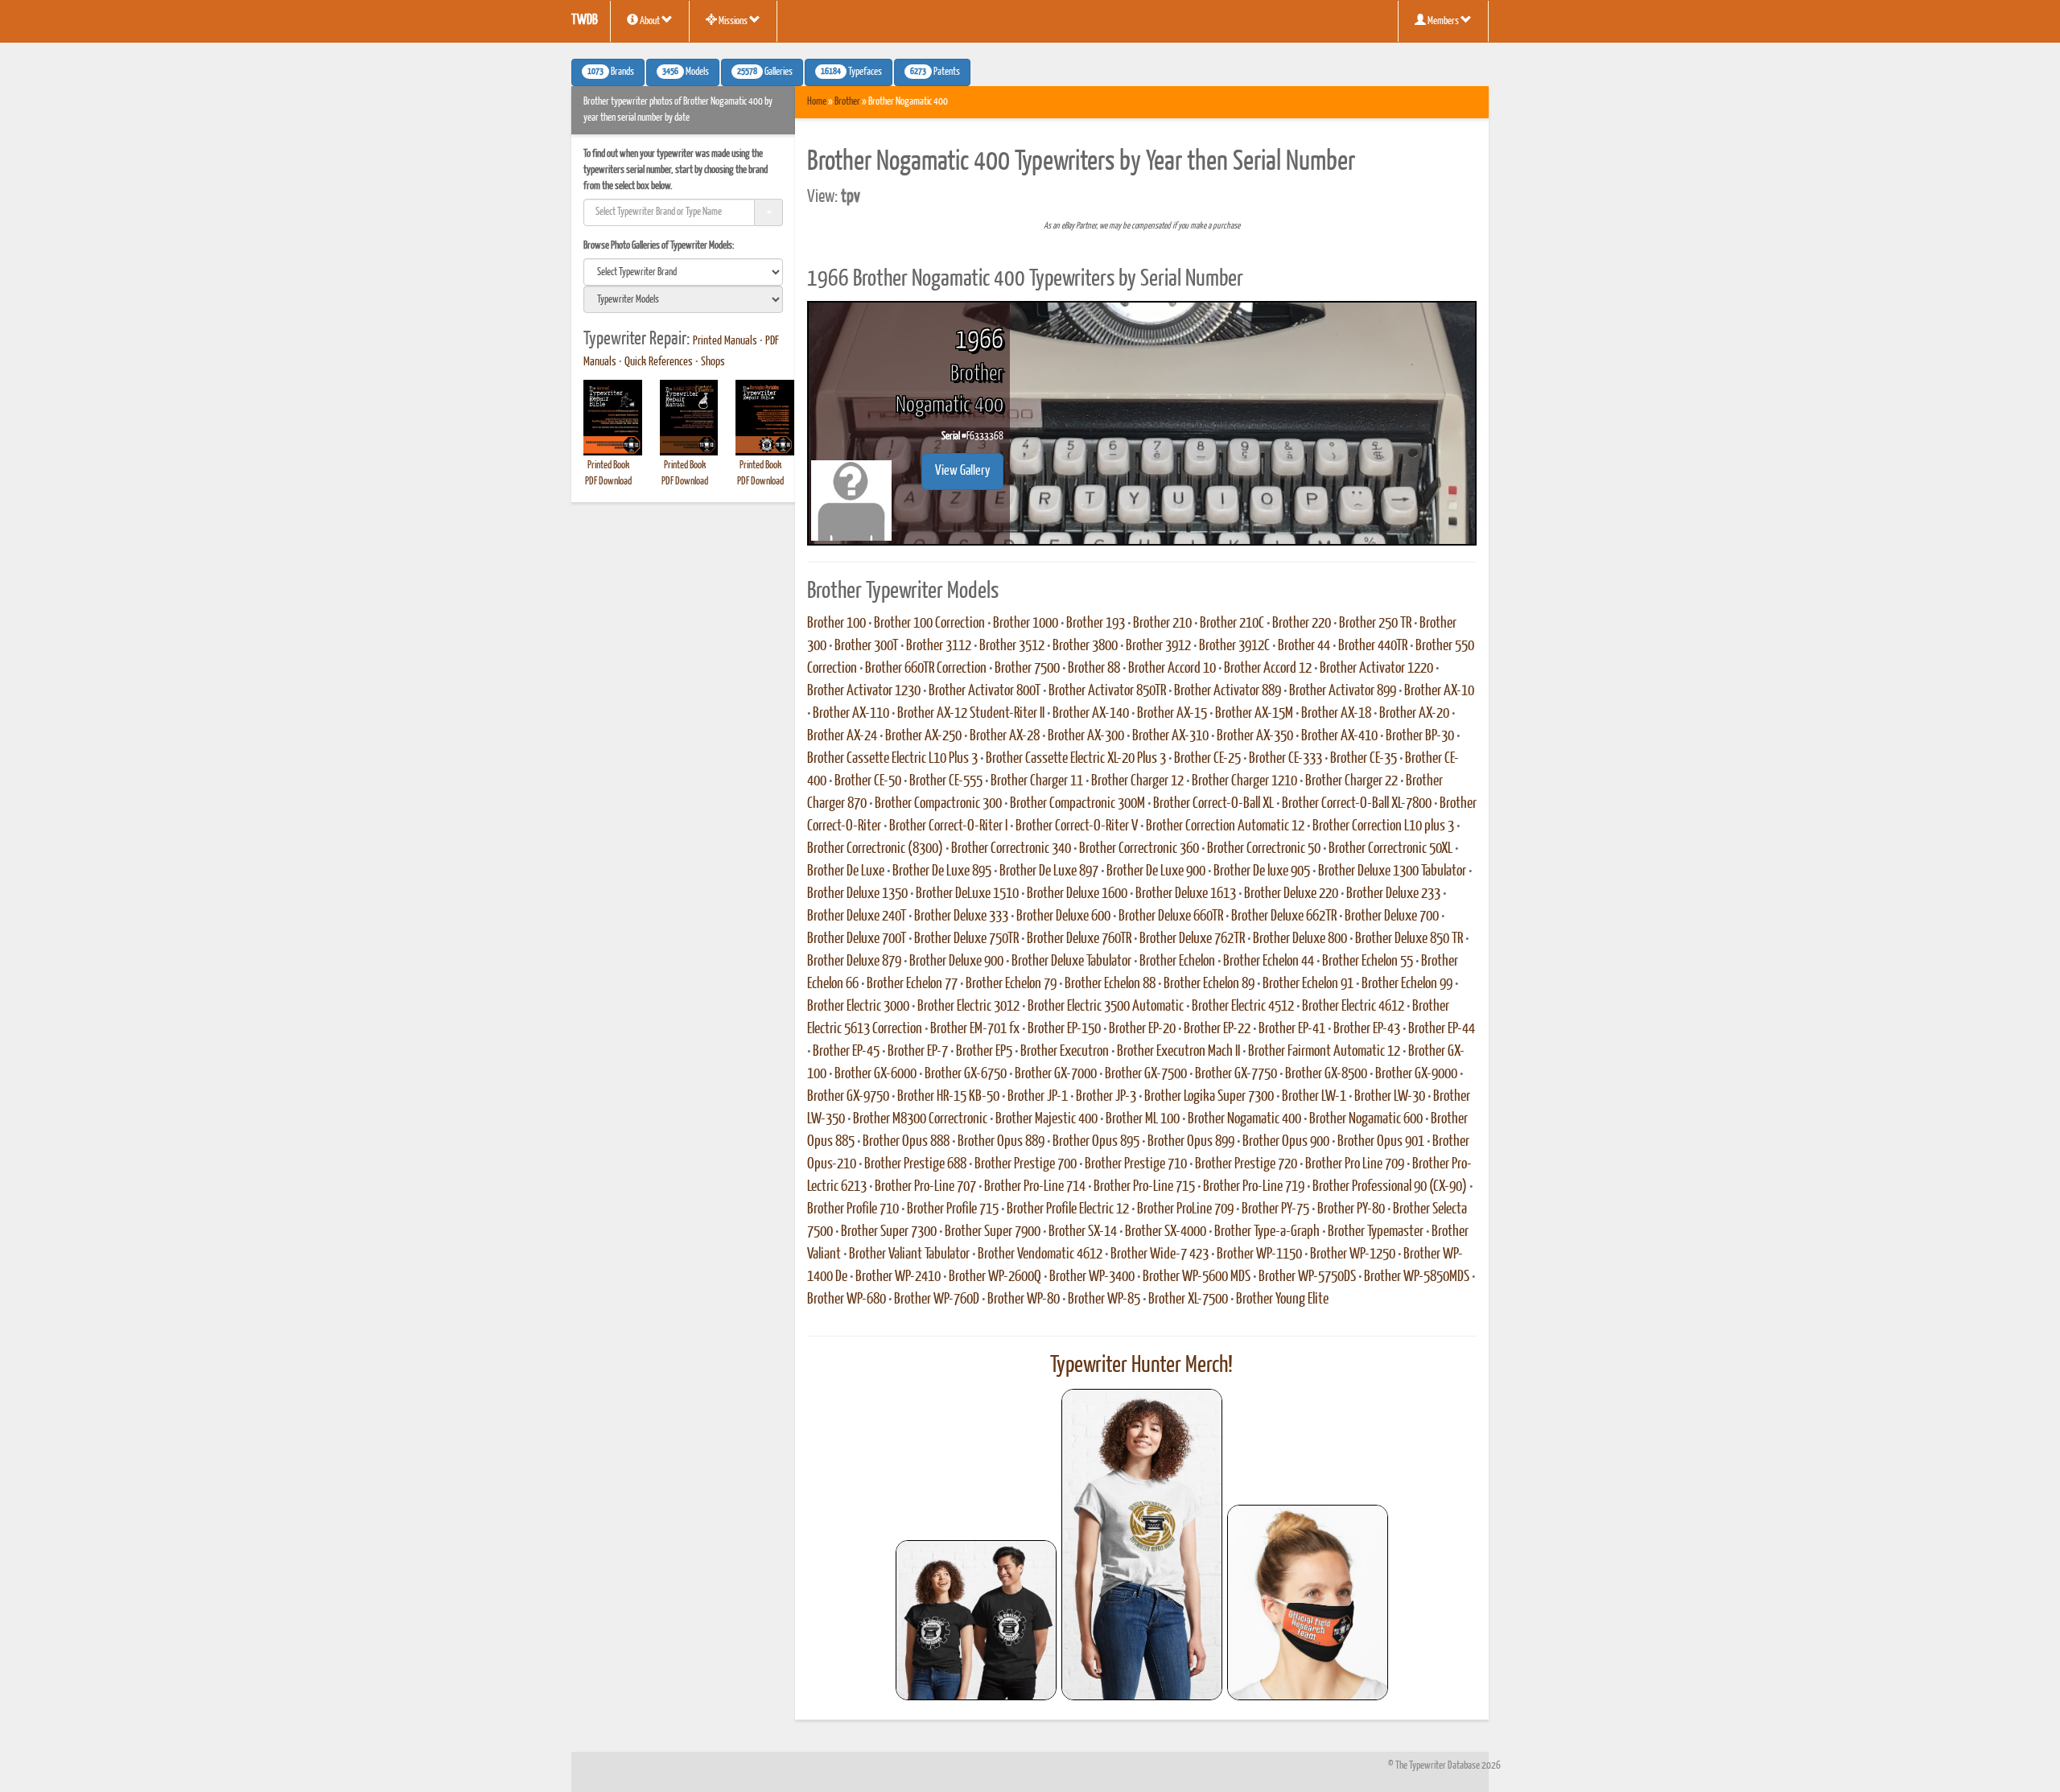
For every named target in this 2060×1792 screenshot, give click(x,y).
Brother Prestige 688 (915, 1164)
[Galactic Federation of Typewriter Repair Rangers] (1142, 1545)
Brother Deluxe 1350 (857, 894)
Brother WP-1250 (1353, 1254)
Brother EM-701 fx (975, 1029)
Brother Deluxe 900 (956, 962)
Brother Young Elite (1282, 1300)
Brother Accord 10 (1172, 669)
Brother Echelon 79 (1011, 984)
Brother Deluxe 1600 (1077, 894)
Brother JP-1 (1038, 1097)
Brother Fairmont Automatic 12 (1324, 1052)
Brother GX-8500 (1326, 1074)
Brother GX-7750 (1236, 1074)
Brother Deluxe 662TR (1284, 917)
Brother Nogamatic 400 (1244, 1119)
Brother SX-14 (1083, 1232)
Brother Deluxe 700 (1392, 917)
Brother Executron (1065, 1052)
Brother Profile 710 (853, 1209)
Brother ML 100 (1143, 1119)
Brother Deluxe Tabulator (1071, 962)
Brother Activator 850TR (1107, 691)
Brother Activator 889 (1228, 691)
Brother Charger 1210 (1244, 781)
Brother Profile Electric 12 (1068, 1209)
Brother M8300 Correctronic (920, 1119)
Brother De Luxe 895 (942, 871)
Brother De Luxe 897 (1049, 871)
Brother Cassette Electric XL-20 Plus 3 (1076, 759)
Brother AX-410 (1339, 736)
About (650, 21)
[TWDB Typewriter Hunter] (976, 1620)
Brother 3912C (1234, 646)
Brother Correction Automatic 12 (1225, 826)
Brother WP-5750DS (1307, 1277)
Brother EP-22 (1217, 1029)
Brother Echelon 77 (912, 984)
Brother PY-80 (1351, 1209)
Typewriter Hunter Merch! (1141, 1366)
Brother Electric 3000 (858, 1007)
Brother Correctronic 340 (1011, 849)
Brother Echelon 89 (1209, 984)
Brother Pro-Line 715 (1144, 1187)
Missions (733, 21)
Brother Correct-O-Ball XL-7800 (1357, 804)
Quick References (659, 362)
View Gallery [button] (962, 471)
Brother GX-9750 (848, 1097)
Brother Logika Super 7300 (1209, 1097)
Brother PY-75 (1275, 1209)
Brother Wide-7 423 (1160, 1254)
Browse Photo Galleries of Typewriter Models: (659, 246)
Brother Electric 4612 (1353, 1007)
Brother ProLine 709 (1185, 1209)
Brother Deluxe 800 (1300, 939)
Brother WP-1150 (1259, 1254)
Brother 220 (1302, 624)
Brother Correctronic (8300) (875, 849)
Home (817, 102)
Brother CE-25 (1207, 759)
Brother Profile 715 (953, 1209)
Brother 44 (1304, 646)
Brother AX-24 (842, 736)
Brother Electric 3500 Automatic (1106, 1007)
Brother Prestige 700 (1026, 1164)
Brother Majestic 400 (1046, 1119)
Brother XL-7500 (1188, 1300)
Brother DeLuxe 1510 (967, 894)
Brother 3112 (939, 646)
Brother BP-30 (1420, 736)
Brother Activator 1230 (864, 691)
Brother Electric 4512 (1243, 1007)
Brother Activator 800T (985, 691)
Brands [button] (611, 72)
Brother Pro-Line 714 (1035, 1187)
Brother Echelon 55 (1368, 962)
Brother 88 (1094, 669)
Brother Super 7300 (889, 1232)
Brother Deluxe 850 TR (1409, 939)
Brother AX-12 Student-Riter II (971, 714)
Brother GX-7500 (1146, 1074)
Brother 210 (1162, 624)
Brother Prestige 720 (1246, 1164)
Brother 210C (1232, 624)
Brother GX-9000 (1416, 1074)
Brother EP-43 (1367, 1029)
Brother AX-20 (1414, 714)
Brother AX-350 (1255, 736)
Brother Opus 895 (1096, 1142)
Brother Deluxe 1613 (1186, 894)
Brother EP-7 (918, 1052)
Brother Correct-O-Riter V (1077, 826)
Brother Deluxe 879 (854, 962)
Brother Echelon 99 (1407, 984)
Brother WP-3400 (1092, 1277)
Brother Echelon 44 (1269, 962)
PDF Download (608, 482)
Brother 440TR (1373, 646)
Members (1443, 21)
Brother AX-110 (851, 714)
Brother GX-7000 (1056, 1074)
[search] (683, 272)
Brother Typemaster (1376, 1232)
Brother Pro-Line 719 (1254, 1187)
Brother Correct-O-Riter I (948, 826)
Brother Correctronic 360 (1139, 849)
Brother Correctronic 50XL (1390, 849)
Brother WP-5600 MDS (1197, 1277)
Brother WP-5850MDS (1417, 1277)
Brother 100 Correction (929, 624)
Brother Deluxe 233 (1393, 894)
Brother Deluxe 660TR (1171, 917)
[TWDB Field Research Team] (1308, 1603)
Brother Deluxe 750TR (966, 939)
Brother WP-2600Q (995, 1277)
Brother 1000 (1026, 624)
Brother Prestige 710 (1136, 1164)
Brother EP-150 (1064, 1029)
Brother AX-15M (1254, 714)
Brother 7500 (1027, 669)
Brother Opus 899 (1191, 1142)
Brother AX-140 (1091, 714)
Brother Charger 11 (1037, 781)
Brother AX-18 (1336, 714)
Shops (713, 362)
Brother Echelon (1177, 962)
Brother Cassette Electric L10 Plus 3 (892, 759)
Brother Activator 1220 (1376, 669)
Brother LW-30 (1390, 1097)
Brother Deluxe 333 (961, 917)
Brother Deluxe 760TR (1079, 939)
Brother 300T (866, 646)
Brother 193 (1096, 624)
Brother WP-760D (937, 1300)
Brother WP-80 (1024, 1300)
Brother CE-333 (1285, 759)
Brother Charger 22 (1351, 781)
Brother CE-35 (1364, 759)
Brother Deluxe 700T (857, 939)
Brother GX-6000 (875, 1074)
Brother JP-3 (1106, 1097)
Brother (847, 102)
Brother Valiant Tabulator (909, 1254)
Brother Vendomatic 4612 (1040, 1254)
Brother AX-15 (1172, 714)
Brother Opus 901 (1381, 1142)
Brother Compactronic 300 (938, 804)
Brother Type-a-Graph (1267, 1232)
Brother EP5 (984, 1052)
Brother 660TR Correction (926, 669)
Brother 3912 (1158, 646)
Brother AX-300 (1086, 736)
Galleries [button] (765, 72)
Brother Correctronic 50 (1264, 849)
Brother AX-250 (923, 736)
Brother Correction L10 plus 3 (1383, 826)
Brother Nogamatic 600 (1366, 1119)
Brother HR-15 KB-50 (948, 1097)
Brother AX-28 (1005, 736)
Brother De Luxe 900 (1156, 871)
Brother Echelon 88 (1110, 984)
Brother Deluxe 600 (1063, 917)
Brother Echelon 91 (1308, 984)
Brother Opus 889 (1001, 1142)
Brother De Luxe (846, 871)
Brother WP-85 (1104, 1300)
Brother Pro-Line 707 (925, 1187)
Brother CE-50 (868, 781)
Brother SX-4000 (1166, 1232)
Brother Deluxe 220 (1291, 894)
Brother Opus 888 (906, 1142)
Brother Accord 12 (1268, 669)
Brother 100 (836, 624)
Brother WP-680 (847, 1300)
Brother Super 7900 (993, 1232)
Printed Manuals (725, 341)
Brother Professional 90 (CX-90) (1390, 1187)
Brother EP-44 (1442, 1029)
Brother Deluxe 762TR (1192, 939)
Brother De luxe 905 (1262, 871)
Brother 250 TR (1375, 624)
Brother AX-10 (1439, 691)
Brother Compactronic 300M (1077, 804)
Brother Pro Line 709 (1355, 1164)
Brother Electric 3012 (968, 1007)
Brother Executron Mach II (1178, 1052)
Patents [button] (935, 72)
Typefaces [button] (851, 72)
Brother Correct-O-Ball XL (1213, 804)
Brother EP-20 (1142, 1029)
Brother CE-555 (946, 781)
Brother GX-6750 (966, 1074)
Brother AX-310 (1170, 736)
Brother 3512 (1012, 646)
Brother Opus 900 (1286, 1142)
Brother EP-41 (1292, 1029)
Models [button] (686, 72)
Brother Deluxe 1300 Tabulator (1392, 871)
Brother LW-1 (1314, 1097)
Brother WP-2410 (898, 1277)
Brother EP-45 (846, 1052)
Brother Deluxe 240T (857, 917)
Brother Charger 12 (1137, 781)
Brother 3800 (1085, 646)
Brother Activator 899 (1343, 691)
